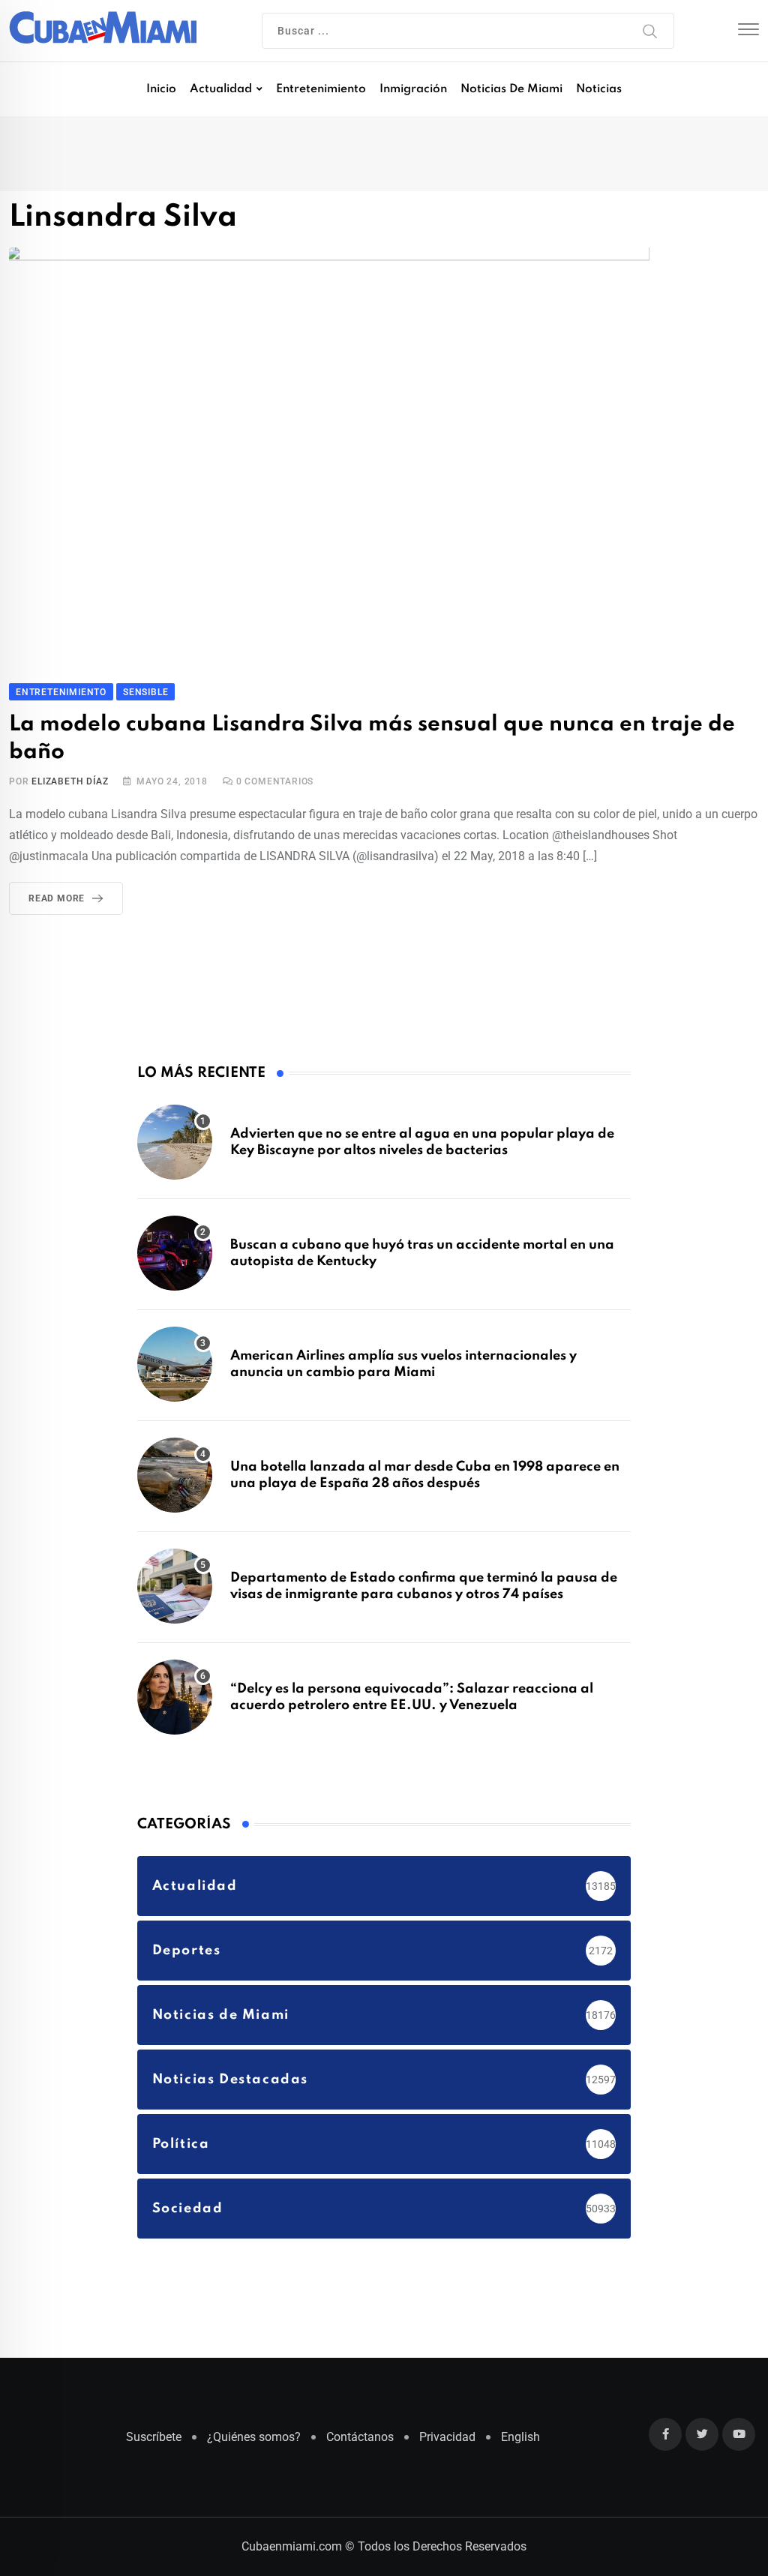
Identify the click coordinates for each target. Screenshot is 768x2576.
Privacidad (447, 2437)
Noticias (599, 89)
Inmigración (413, 89)
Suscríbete (154, 2437)
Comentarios (275, 781)
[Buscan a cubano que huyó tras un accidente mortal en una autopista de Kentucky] (175, 1253)
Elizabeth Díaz (70, 781)
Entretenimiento (321, 89)
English (520, 2437)
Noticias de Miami (511, 89)
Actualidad (221, 89)
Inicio (161, 89)
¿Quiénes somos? (254, 2437)
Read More (57, 898)
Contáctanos (360, 2437)
